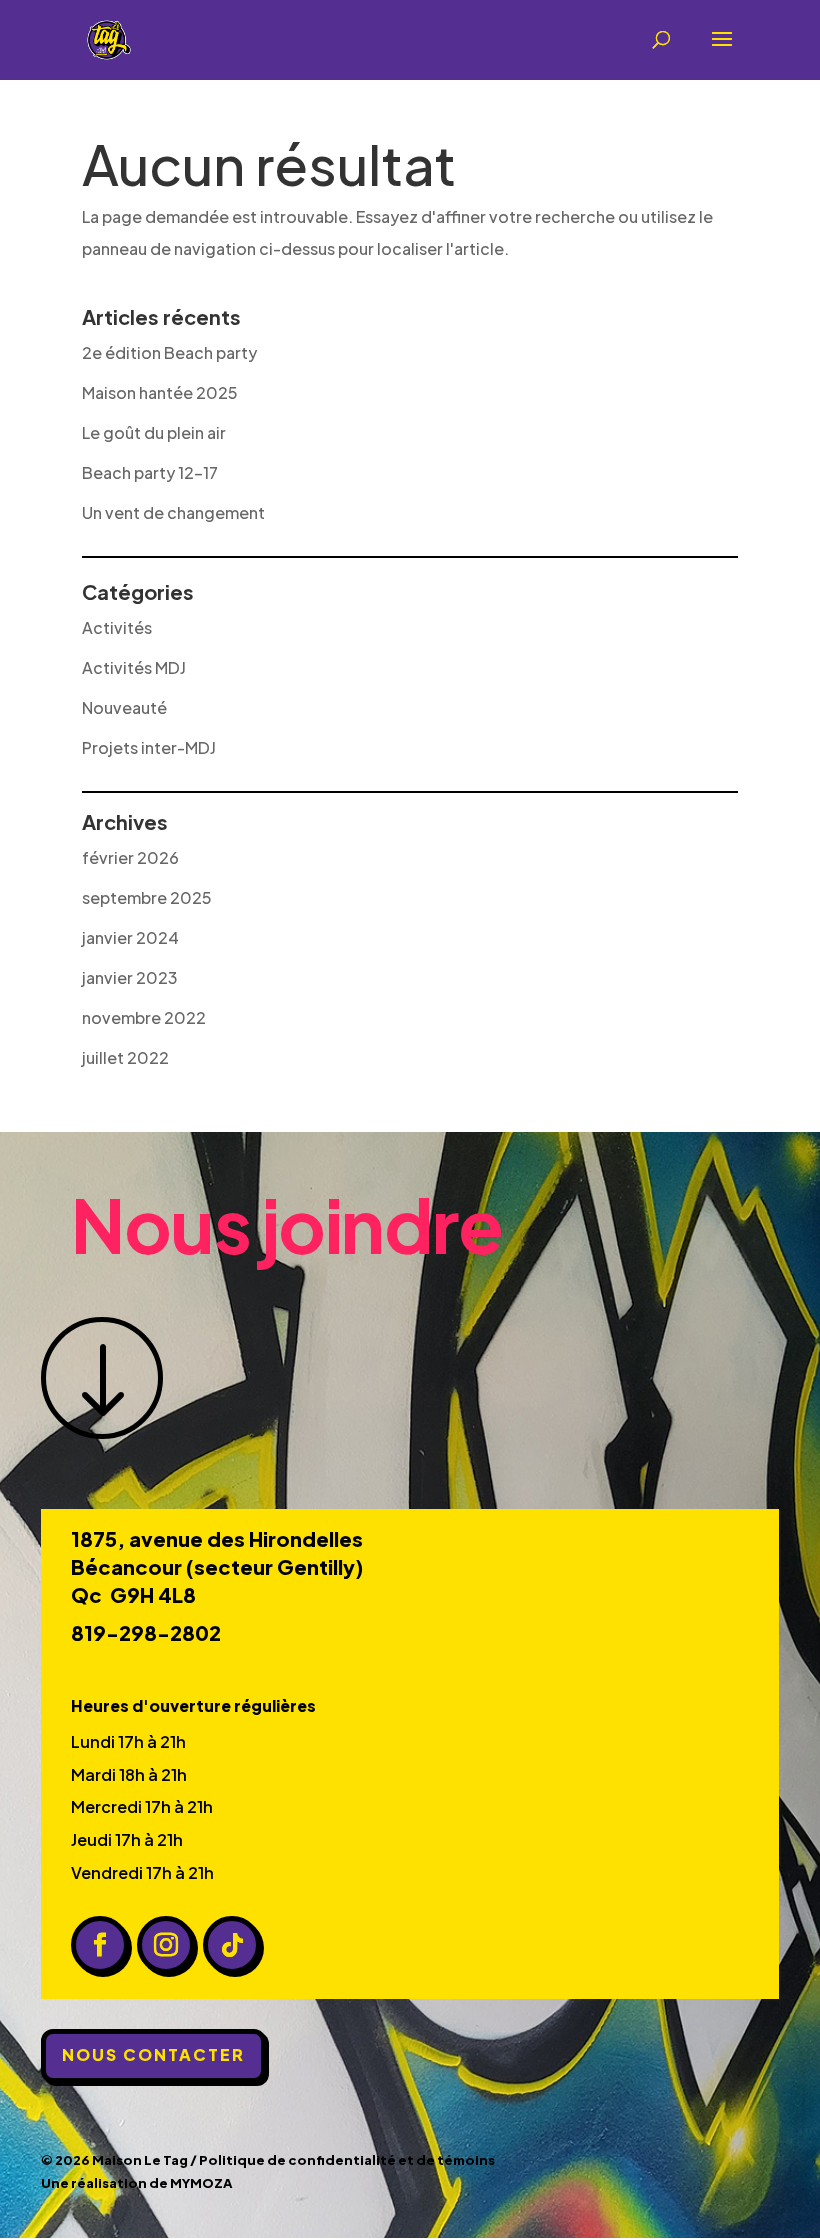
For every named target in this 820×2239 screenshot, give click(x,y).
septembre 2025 (147, 897)
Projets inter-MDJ (149, 747)
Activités (117, 627)
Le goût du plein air (154, 432)
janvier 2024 (130, 937)
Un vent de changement (173, 512)
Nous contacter (153, 2054)
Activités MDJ (134, 667)
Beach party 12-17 (150, 472)
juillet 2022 (125, 1057)
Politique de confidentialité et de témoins (347, 2160)
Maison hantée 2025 (160, 392)
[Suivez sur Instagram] (166, 1945)
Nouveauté (124, 707)
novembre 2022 (144, 1017)
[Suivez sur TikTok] (232, 1945)
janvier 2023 (130, 977)
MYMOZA (201, 2183)
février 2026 (130, 857)
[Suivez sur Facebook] (100, 1945)
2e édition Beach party (169, 352)
